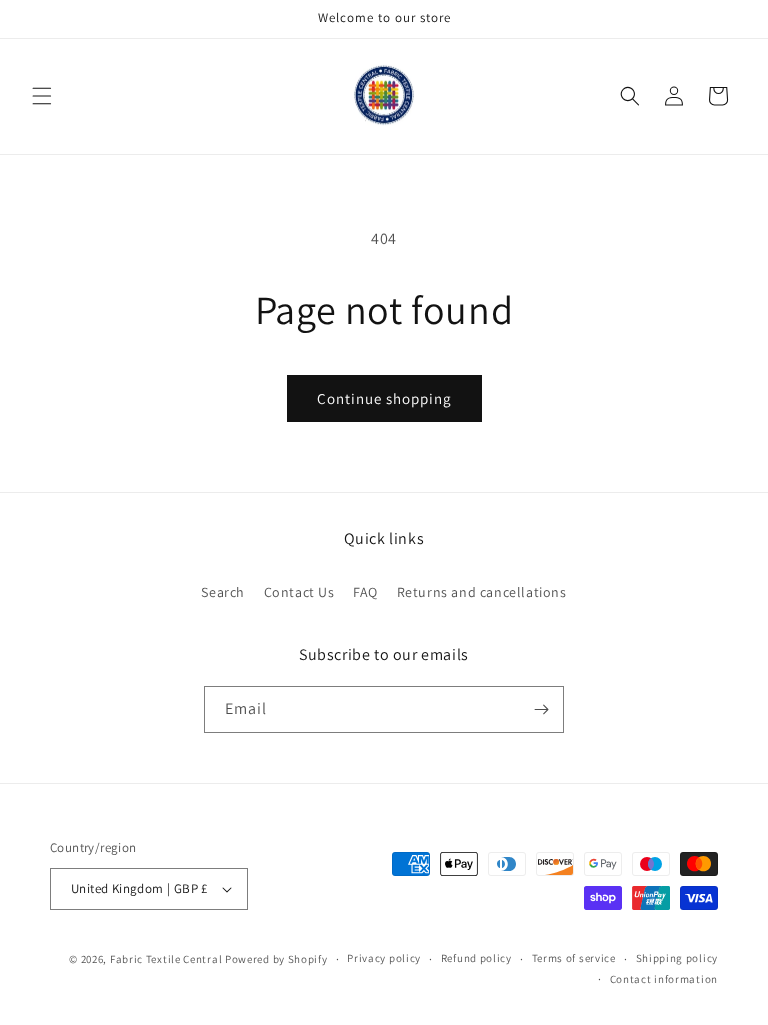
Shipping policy (677, 958)
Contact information (664, 979)
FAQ (365, 592)
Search (223, 592)
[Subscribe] (541, 709)
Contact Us (299, 592)
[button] (42, 96)
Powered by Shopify (276, 959)
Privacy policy (384, 958)
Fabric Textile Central (166, 959)
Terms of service (574, 958)
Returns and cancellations (482, 592)
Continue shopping (384, 398)
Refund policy (476, 958)
